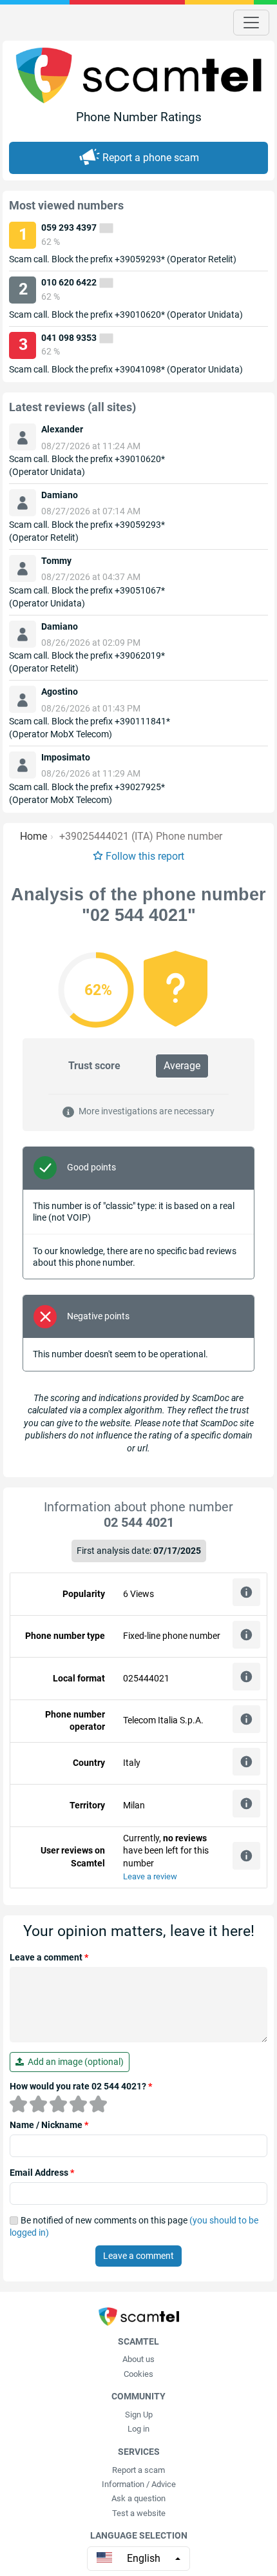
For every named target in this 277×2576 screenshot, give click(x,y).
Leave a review (150, 1876)
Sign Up (139, 2415)
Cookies (138, 2374)
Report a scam (138, 2470)
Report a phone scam (151, 158)
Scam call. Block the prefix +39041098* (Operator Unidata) (126, 369)
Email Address (42, 2173)
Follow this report (145, 856)
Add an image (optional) (74, 2062)
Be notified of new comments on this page (134, 2227)
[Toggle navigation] (251, 23)
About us (138, 2359)
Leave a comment (49, 1957)
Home (33, 836)
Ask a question (138, 2498)
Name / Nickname (49, 2125)
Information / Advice (139, 2484)
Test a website (139, 2513)
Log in (138, 2429)
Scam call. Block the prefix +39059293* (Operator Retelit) (123, 259)
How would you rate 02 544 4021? (81, 2086)
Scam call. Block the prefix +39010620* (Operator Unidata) (126, 315)
